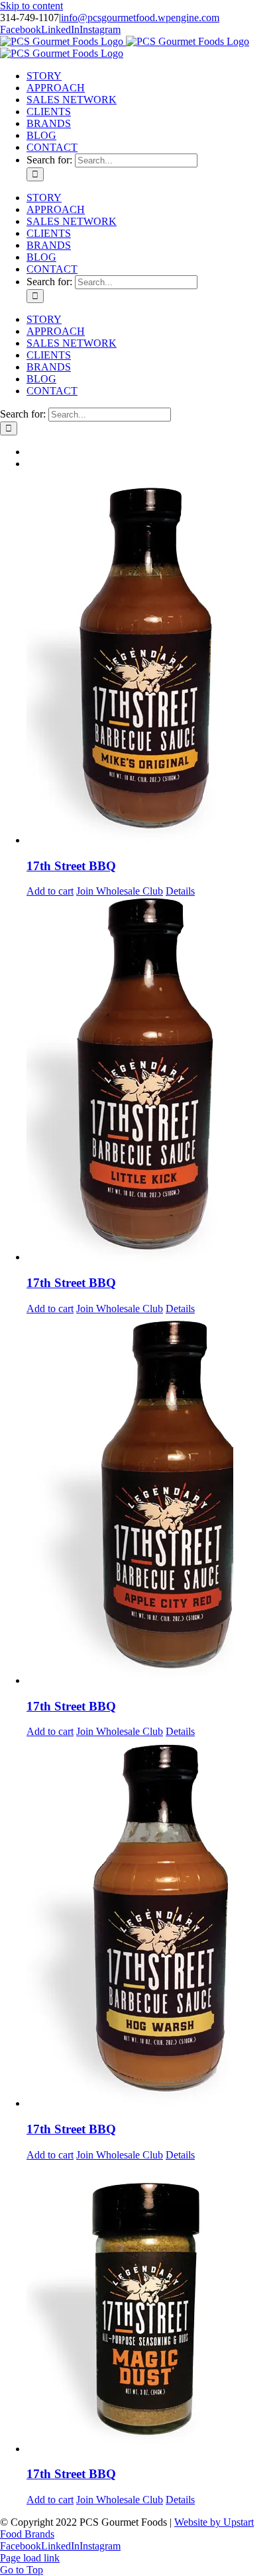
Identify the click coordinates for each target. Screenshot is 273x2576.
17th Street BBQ (71, 866)
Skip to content (31, 6)
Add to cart (50, 891)
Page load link (30, 2558)
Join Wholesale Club (120, 891)
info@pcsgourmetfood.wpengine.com (140, 18)
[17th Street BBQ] (150, 663)
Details (180, 891)
